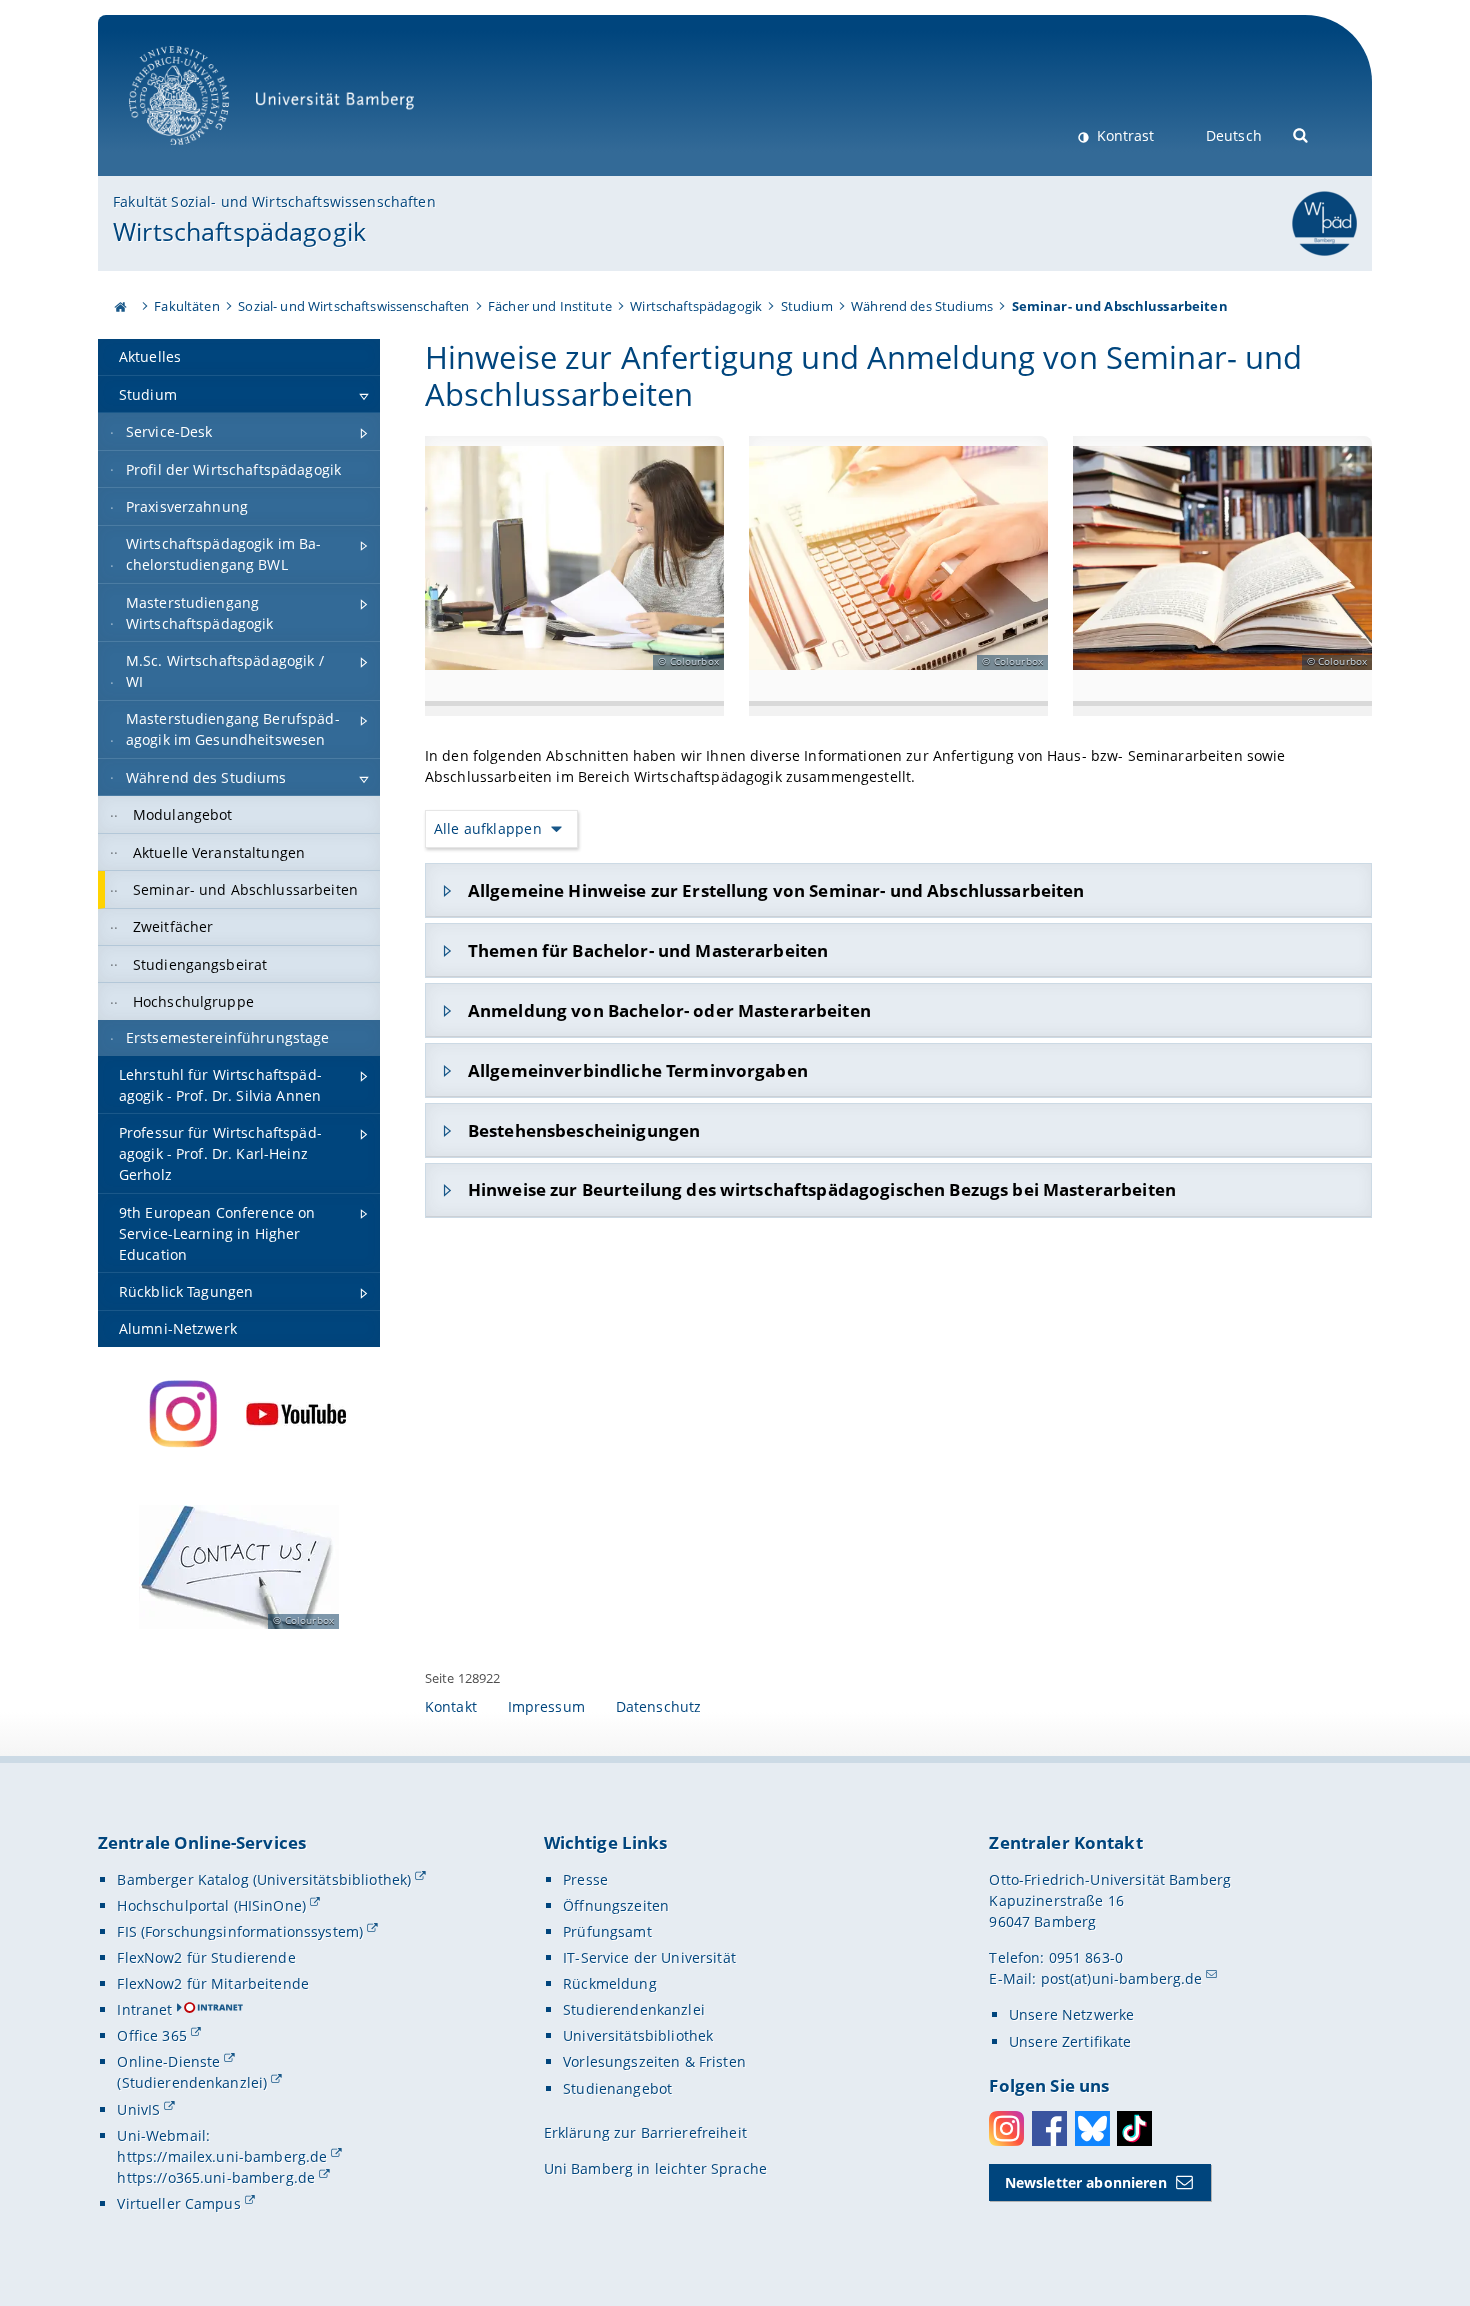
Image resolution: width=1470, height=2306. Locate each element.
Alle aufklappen (488, 828)
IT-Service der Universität (649, 1957)
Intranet (144, 2009)
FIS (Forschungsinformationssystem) (240, 1931)
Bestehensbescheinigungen (584, 1130)
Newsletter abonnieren (1086, 2182)
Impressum (546, 1706)
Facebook (1049, 2128)
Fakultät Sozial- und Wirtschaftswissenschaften (274, 201)
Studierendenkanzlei (634, 2009)
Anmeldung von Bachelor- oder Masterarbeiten (669, 1010)
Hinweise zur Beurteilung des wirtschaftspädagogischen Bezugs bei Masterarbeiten (822, 1189)
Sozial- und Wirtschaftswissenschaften (353, 306)
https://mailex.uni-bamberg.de (222, 2156)
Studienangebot (617, 2088)
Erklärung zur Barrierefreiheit (645, 2132)
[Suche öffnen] (1301, 133)
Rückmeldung (610, 1983)
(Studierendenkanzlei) (192, 2082)
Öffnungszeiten (616, 1905)
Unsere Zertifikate (1070, 2041)
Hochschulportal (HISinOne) (211, 1905)
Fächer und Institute (550, 306)
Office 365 (151, 2035)
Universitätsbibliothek (638, 2035)
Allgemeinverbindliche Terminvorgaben (638, 1070)
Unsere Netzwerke (1071, 2014)
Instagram (1006, 2128)
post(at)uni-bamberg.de (1122, 1978)
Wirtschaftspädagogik (239, 231)
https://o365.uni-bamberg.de (216, 2177)
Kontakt (451, 1706)
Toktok (1134, 2128)
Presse (585, 1879)
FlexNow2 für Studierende (206, 1957)
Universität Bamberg (199, 155)
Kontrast (1123, 135)
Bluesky (1092, 2128)
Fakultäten (186, 306)
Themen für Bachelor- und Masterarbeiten (648, 950)
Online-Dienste (168, 2061)
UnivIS (138, 2109)
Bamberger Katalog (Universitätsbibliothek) (264, 1879)
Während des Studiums (922, 306)
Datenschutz (659, 1706)
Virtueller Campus (178, 2203)
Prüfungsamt (607, 1931)
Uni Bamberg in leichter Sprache (655, 2168)
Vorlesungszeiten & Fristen (654, 2061)
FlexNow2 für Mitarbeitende (213, 1983)
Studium (807, 306)
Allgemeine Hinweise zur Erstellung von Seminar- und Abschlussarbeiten (776, 890)
